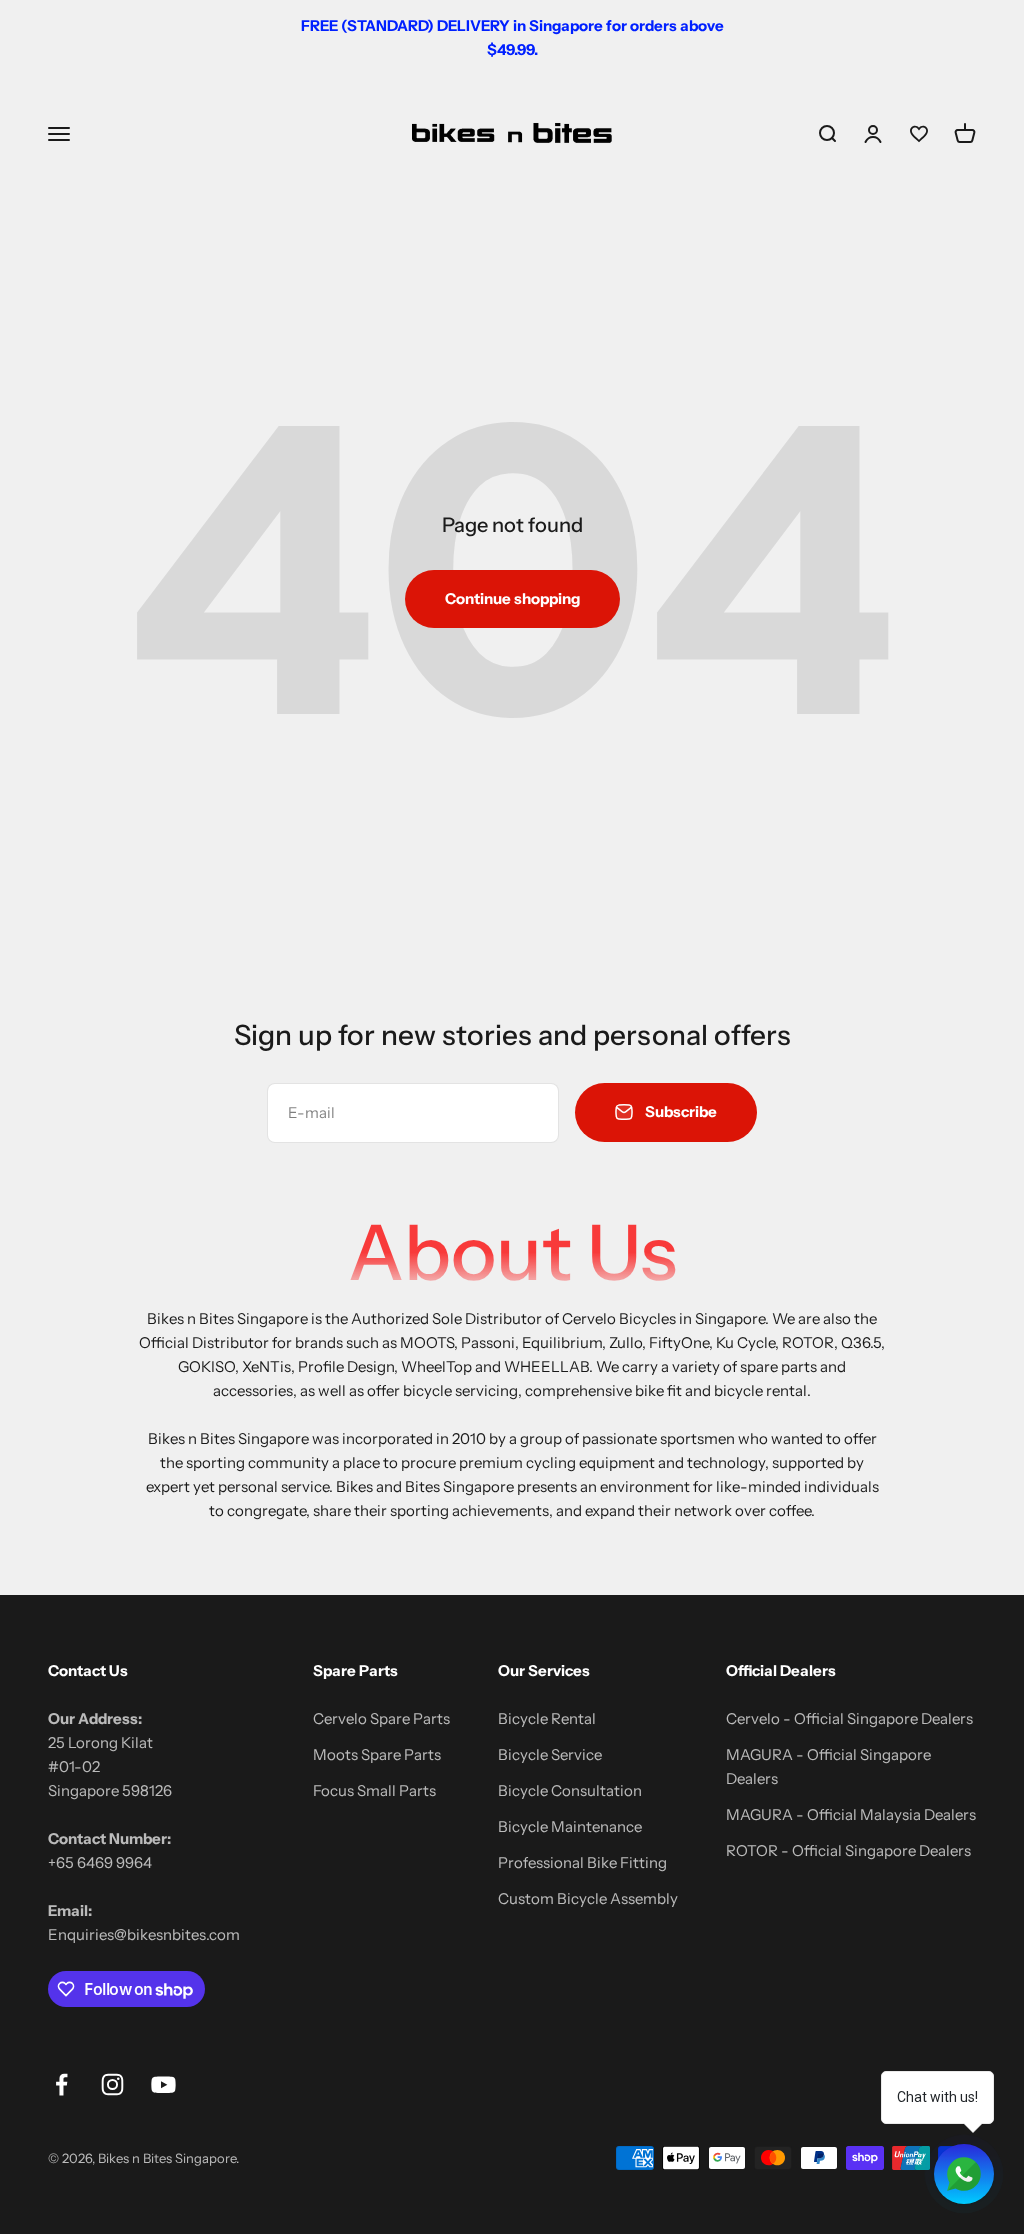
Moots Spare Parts (377, 1754)
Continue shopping (512, 598)
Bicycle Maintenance (570, 1826)
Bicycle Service (550, 1754)
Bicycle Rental (547, 1718)
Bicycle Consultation (570, 1790)
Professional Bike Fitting (582, 1862)
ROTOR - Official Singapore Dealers (848, 1850)
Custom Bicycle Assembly (588, 1898)
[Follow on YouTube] (163, 2084)
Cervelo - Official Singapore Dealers (849, 1718)
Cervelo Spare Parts (381, 1718)
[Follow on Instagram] (112, 2084)
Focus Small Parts (374, 1790)
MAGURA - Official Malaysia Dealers (851, 1814)
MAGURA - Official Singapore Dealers (828, 1766)
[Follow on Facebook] (61, 2084)
